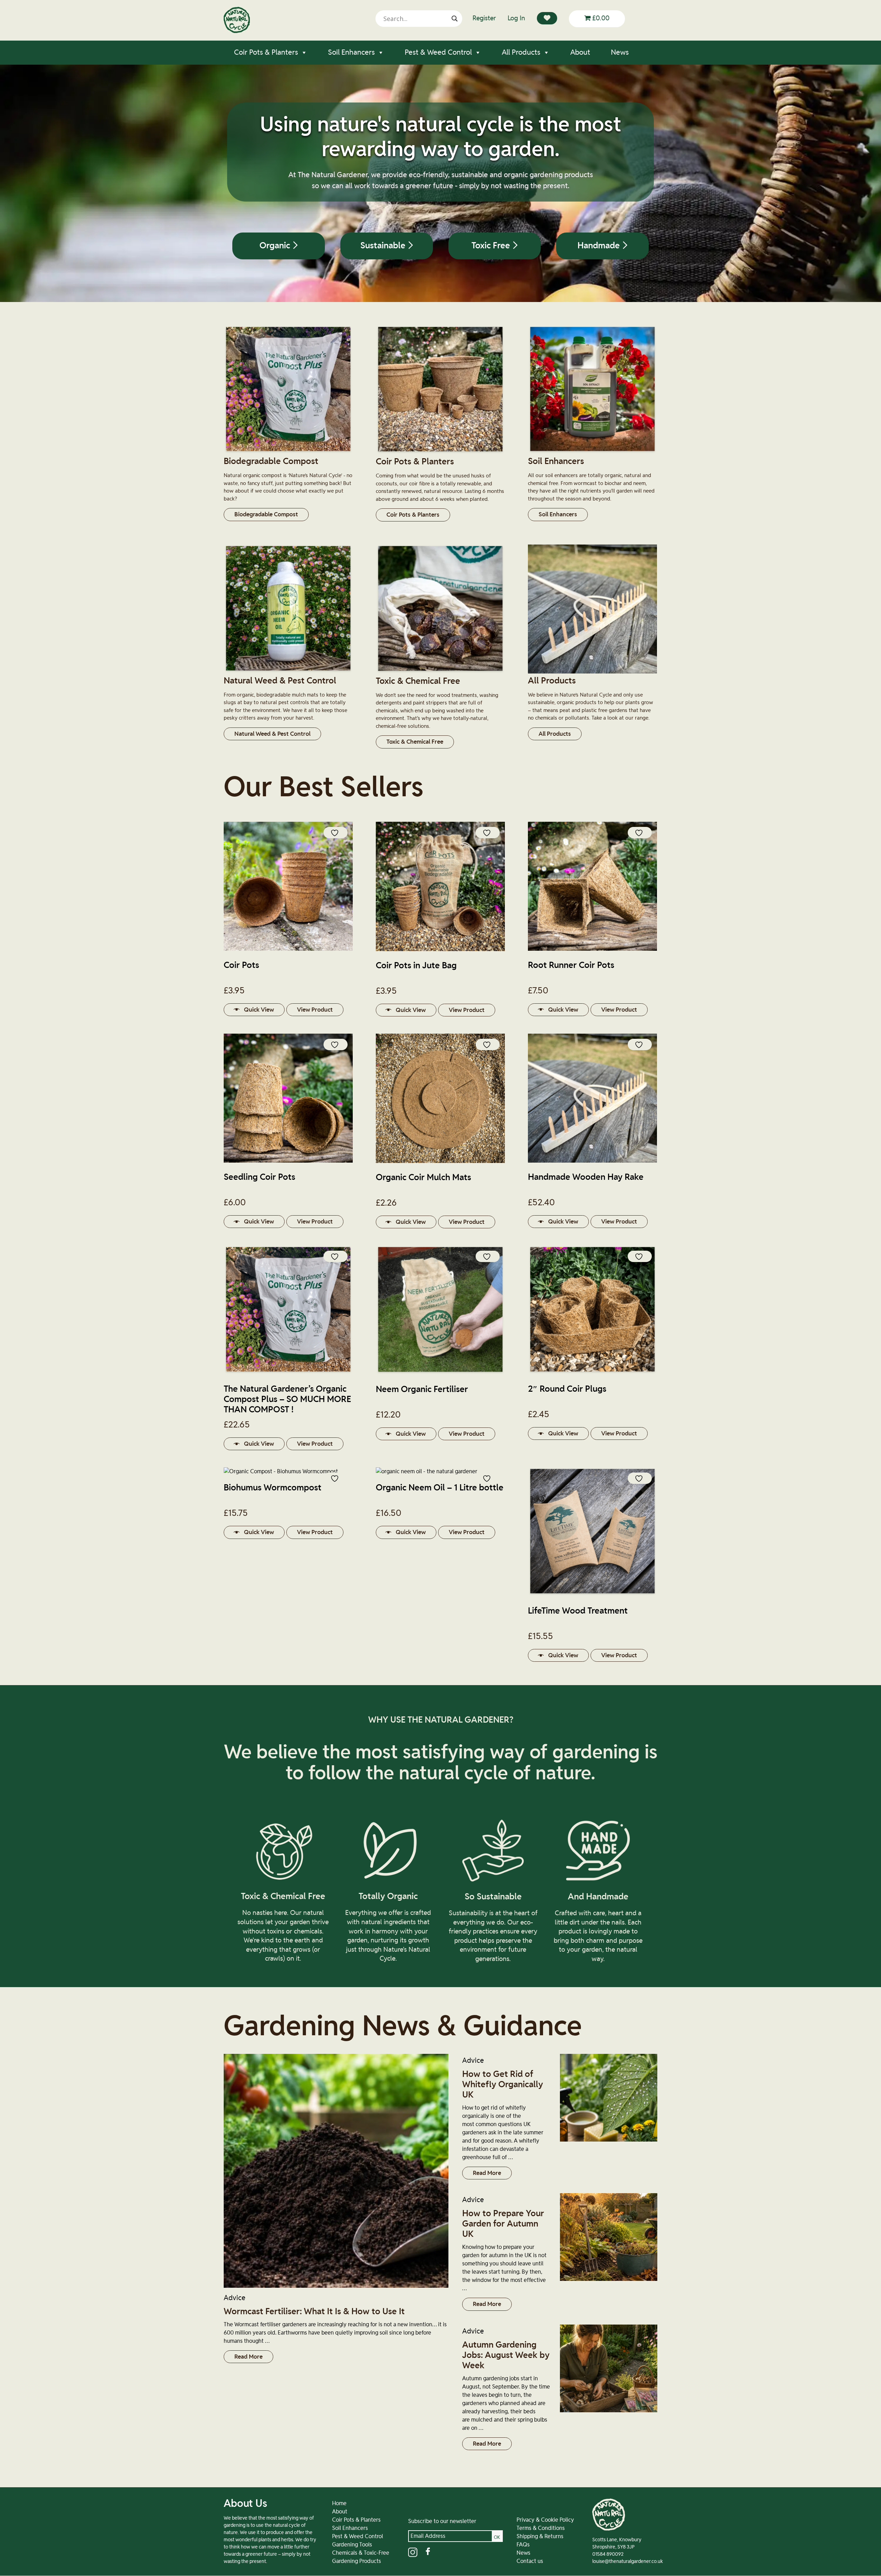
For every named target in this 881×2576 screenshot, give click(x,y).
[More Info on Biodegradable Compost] (288, 452)
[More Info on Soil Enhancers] (592, 452)
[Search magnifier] (455, 19)
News (620, 52)
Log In (516, 18)
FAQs (523, 2545)
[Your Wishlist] (547, 18)
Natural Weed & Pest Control (272, 734)
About (580, 52)
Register (484, 18)
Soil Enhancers (351, 52)
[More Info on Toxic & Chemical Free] (440, 672)
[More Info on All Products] (592, 672)
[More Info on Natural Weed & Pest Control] (288, 672)
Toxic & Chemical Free (415, 742)
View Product (315, 1010)
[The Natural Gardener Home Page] (237, 31)
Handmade (600, 246)
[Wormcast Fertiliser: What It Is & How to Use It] (336, 2171)
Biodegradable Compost (266, 514)
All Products (521, 52)
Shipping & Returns (540, 2536)
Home (339, 2503)
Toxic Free (492, 246)
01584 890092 (608, 2554)
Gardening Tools (352, 2545)
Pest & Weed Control (438, 52)
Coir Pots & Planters (266, 52)
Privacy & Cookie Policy (545, 2520)
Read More (248, 2357)
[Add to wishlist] (336, 833)
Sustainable (384, 246)
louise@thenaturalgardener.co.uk (628, 2562)
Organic (276, 246)
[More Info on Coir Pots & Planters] (440, 453)
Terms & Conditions (541, 2528)
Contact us (530, 2561)
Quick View (259, 1010)
